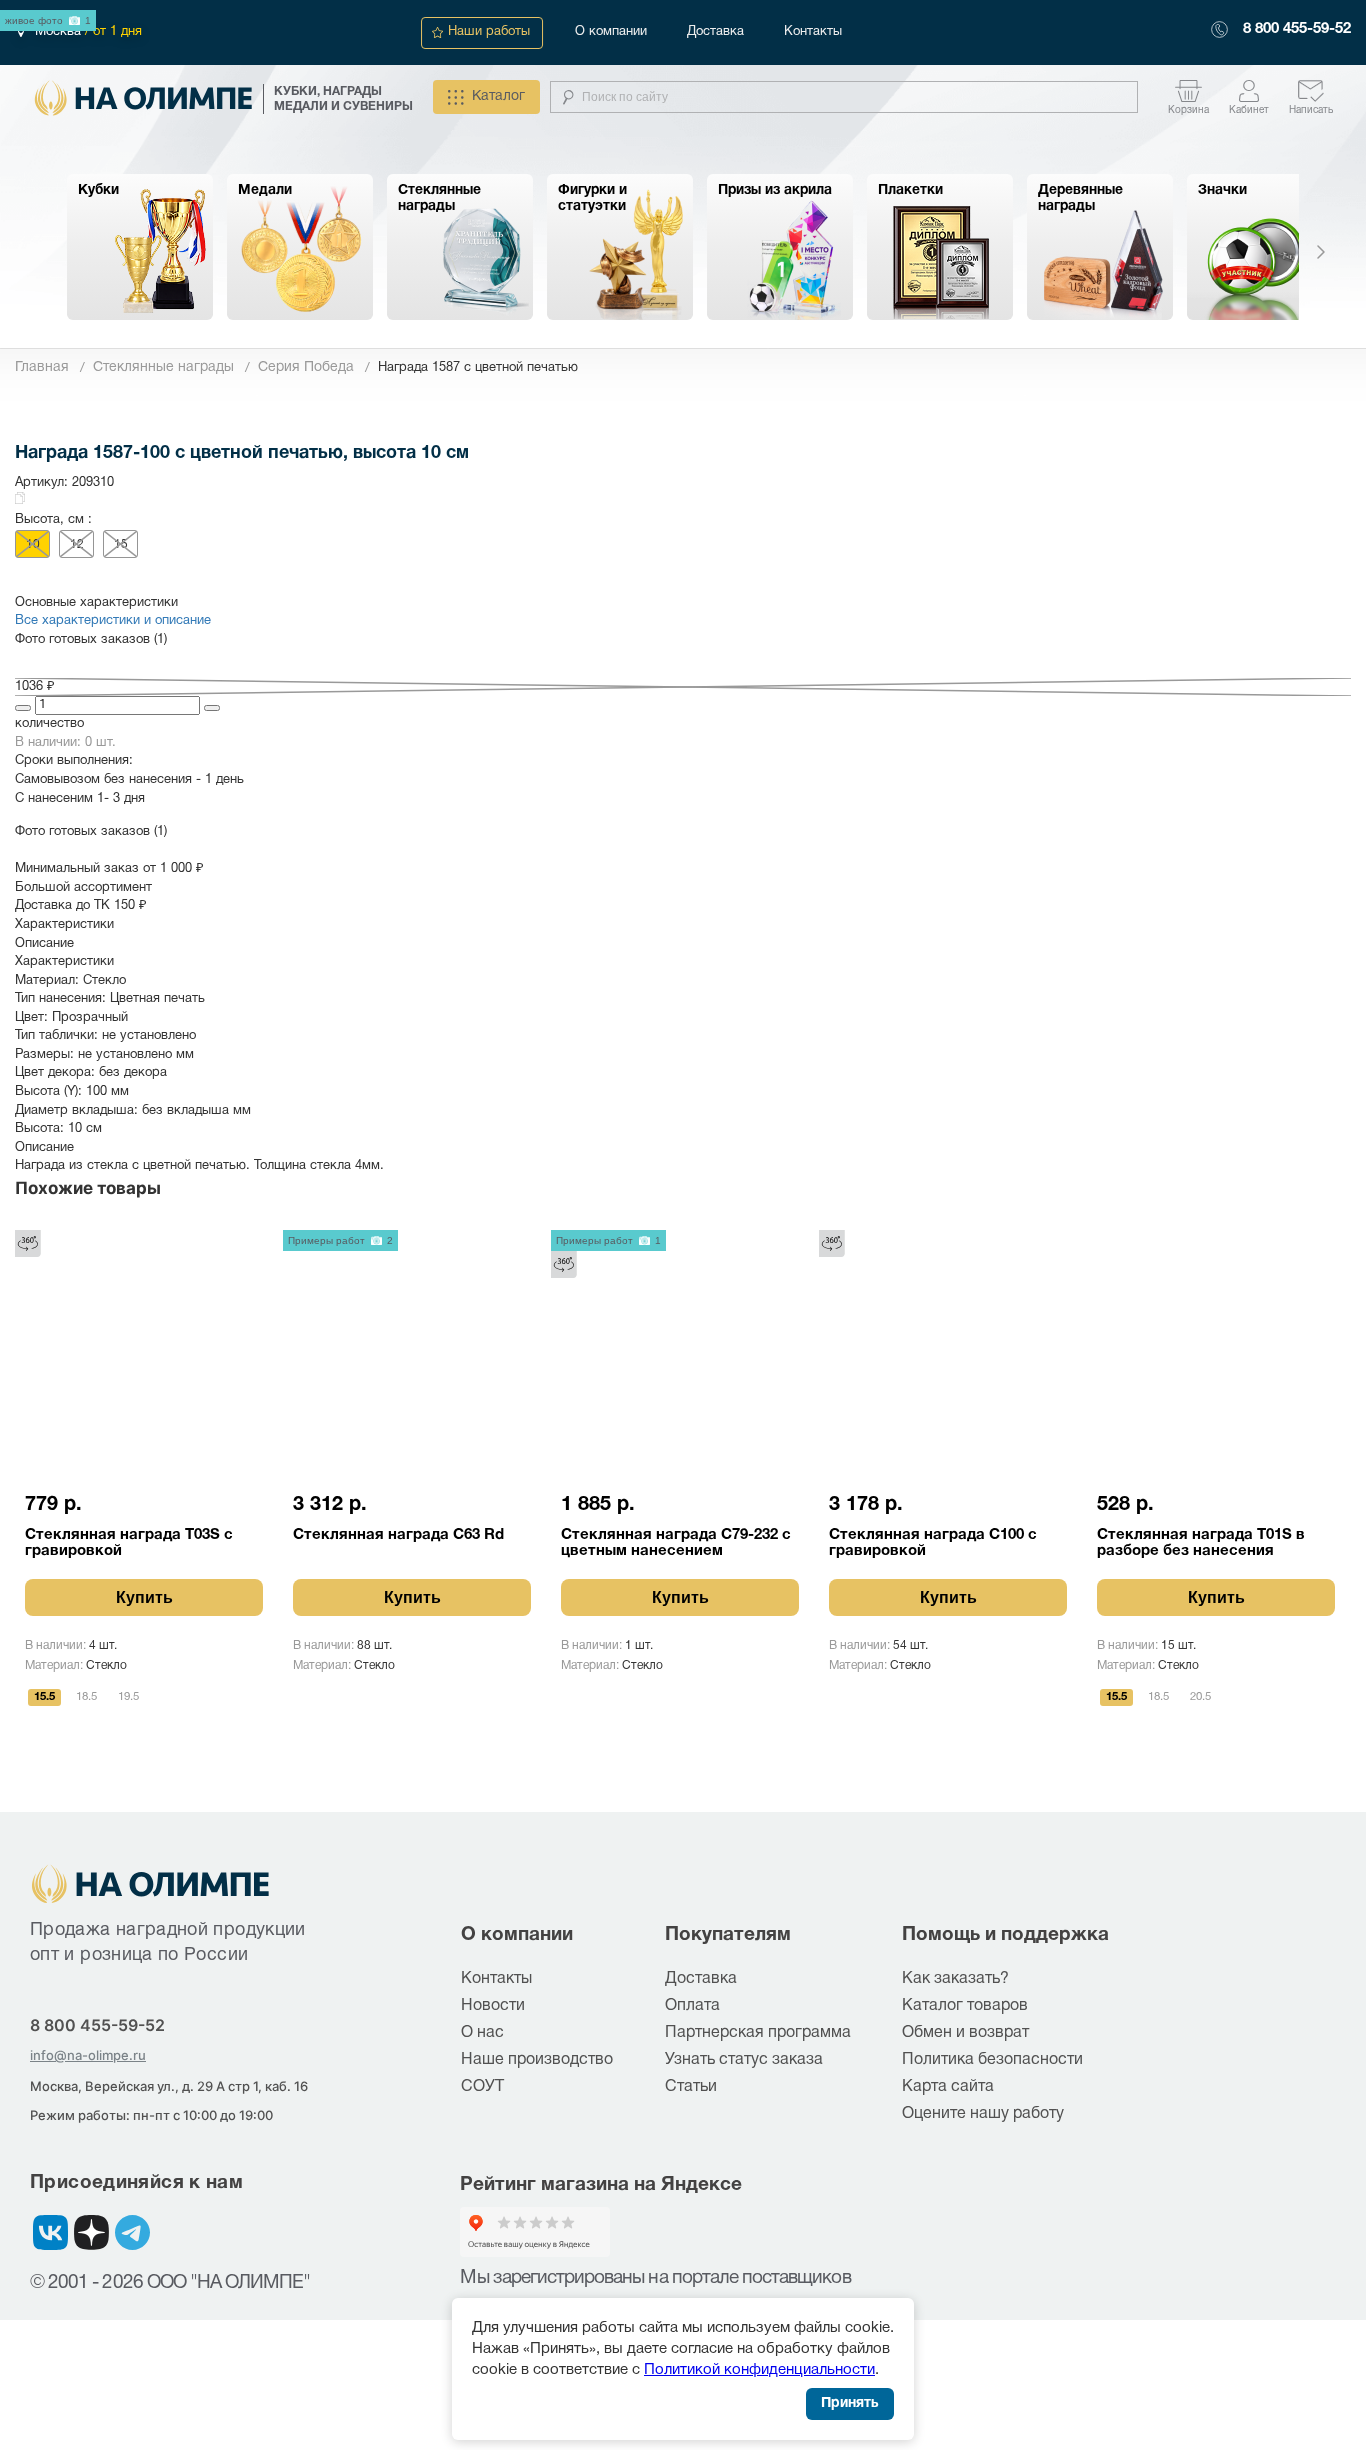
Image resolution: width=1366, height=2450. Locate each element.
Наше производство (537, 2060)
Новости (493, 2006)
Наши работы (489, 32)
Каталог (498, 96)
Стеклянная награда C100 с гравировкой (933, 1543)
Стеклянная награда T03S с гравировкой (129, 1543)
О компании (611, 32)
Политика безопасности (992, 2060)
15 (121, 544)
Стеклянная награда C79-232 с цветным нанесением (676, 1543)
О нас (482, 2033)
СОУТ (482, 2087)
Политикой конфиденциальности (759, 2370)
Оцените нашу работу (983, 2114)
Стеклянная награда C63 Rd (398, 1535)
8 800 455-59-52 (1297, 29)
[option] (140, 247)
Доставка (715, 32)
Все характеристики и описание (113, 621)
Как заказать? (955, 1979)
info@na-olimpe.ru (88, 2055)
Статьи (691, 2087)
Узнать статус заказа (744, 2060)
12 (77, 544)
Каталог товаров (965, 2006)
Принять (850, 2403)
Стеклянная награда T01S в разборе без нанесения (1201, 1543)
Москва (60, 32)
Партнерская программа (758, 2033)
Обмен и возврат (965, 2033)
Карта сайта (948, 2087)
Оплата (692, 2006)
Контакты (813, 32)
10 (33, 544)
